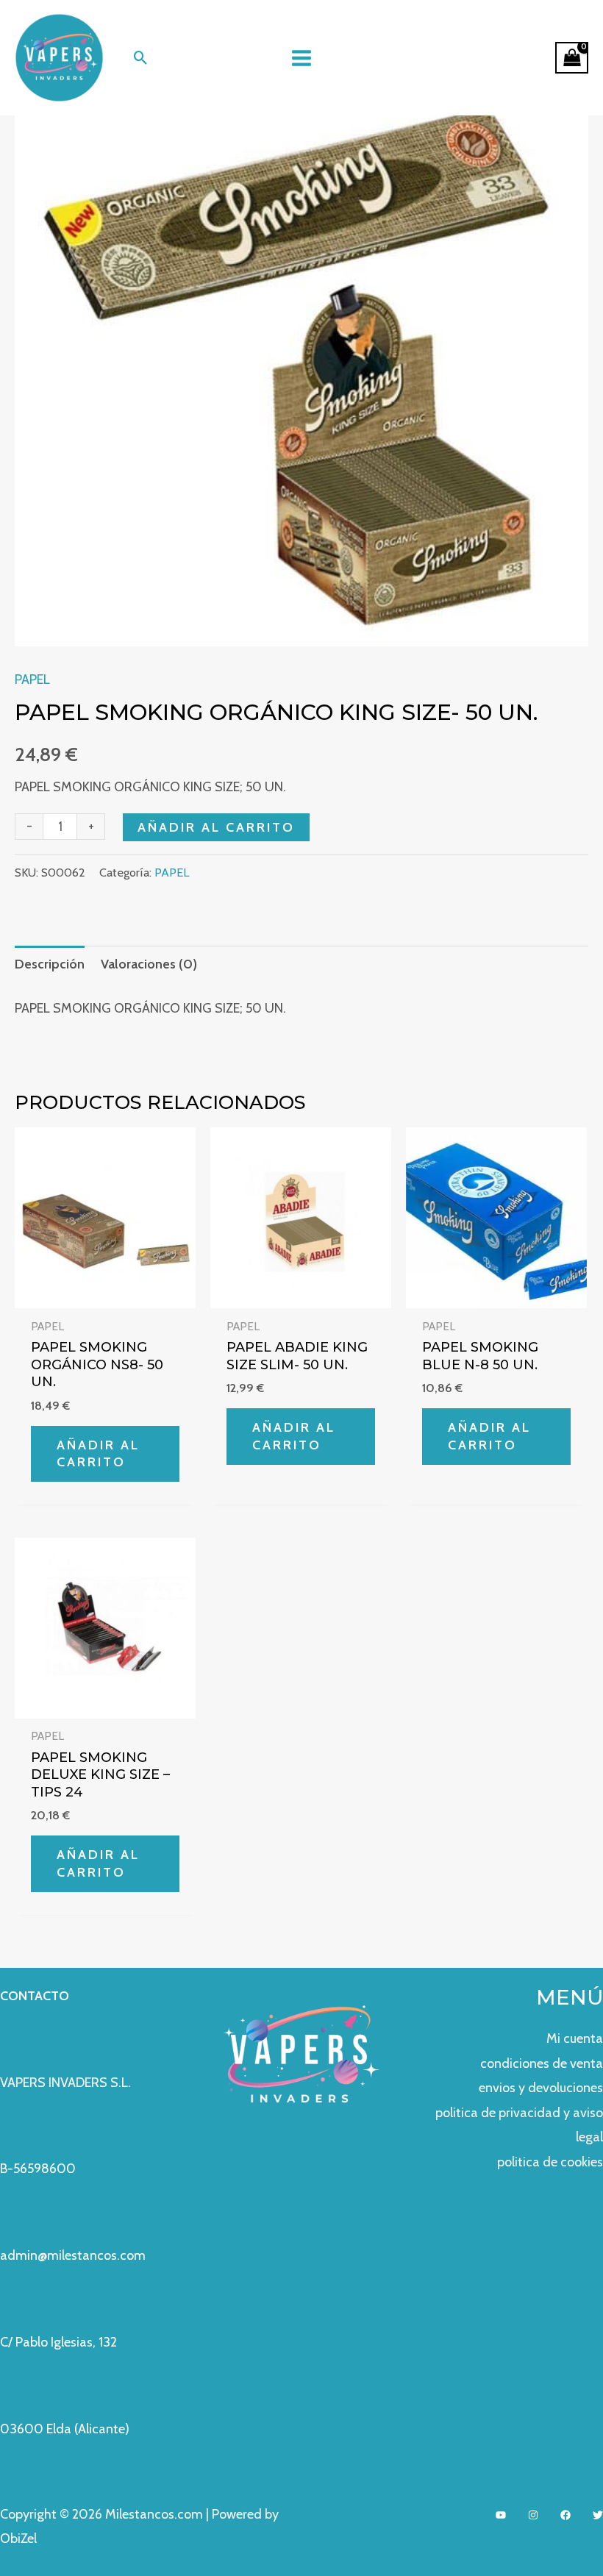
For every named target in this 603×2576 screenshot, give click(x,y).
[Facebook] (565, 2515)
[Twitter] (598, 2515)
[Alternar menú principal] (301, 58)
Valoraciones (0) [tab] (149, 964)
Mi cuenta (575, 2038)
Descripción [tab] (50, 964)
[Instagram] (533, 2515)
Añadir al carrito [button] (98, 1453)
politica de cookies (550, 2162)
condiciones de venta (542, 2063)
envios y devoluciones (541, 2088)
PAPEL (32, 679)
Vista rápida (105, 1294)
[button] (141, 58)
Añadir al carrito (216, 827)
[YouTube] (501, 2515)
